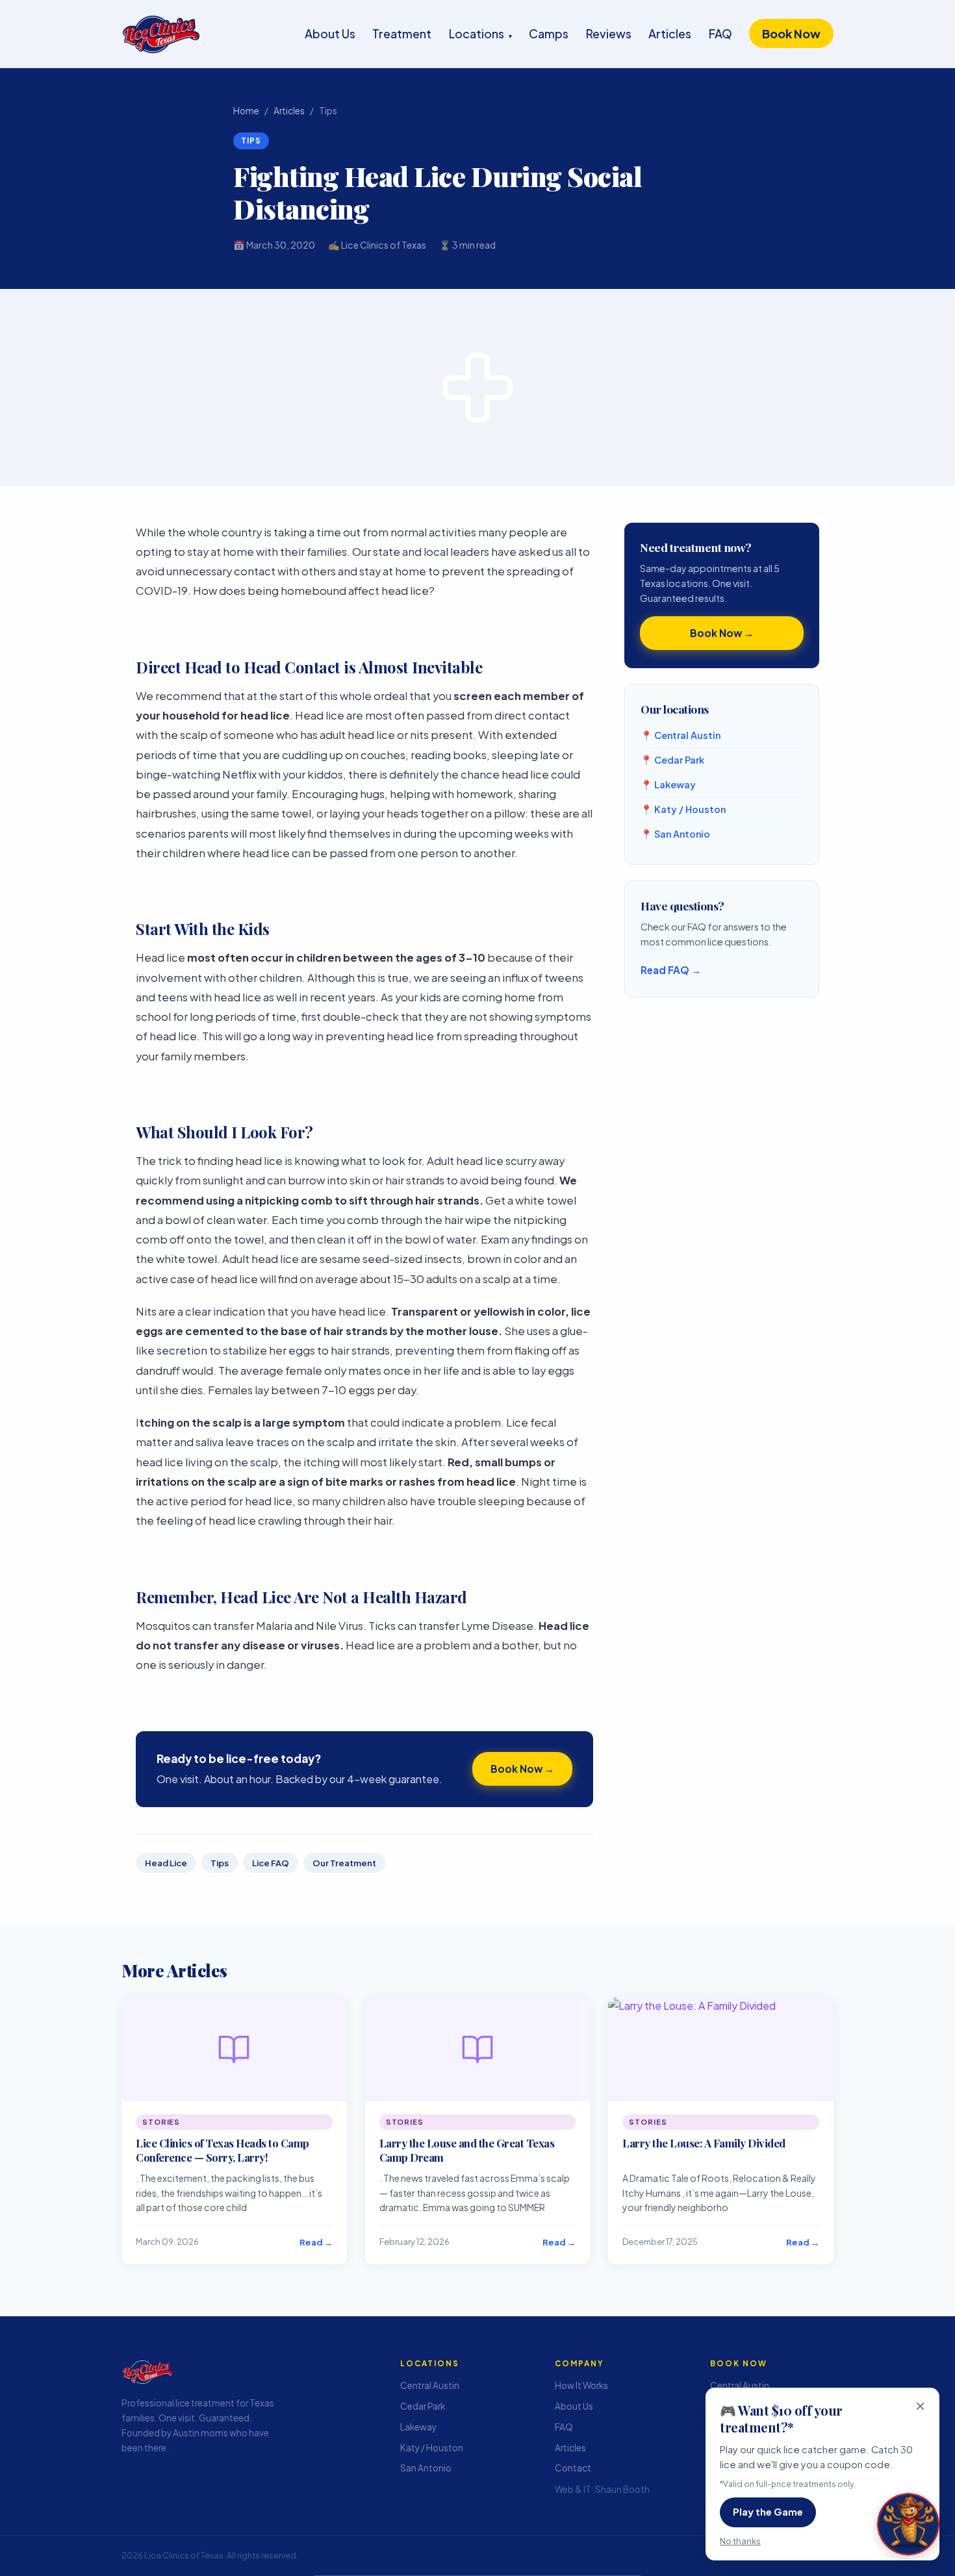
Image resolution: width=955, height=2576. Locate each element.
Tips (220, 1863)
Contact (573, 2468)
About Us (330, 33)
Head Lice (166, 1863)
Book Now (791, 33)
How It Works (581, 2385)
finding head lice (240, 1161)
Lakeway (418, 2427)
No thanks (740, 2541)
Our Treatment (344, 1863)
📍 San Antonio (675, 834)
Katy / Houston (432, 2448)
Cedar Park (423, 2406)
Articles (670, 33)
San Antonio (426, 2468)
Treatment (402, 33)
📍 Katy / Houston (683, 809)
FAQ (720, 33)
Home (246, 111)
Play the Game (768, 2512)
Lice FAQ (271, 1863)
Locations (480, 33)
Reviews (609, 33)
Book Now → (522, 1769)
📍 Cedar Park (672, 760)
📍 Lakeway (668, 784)
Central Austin (430, 2385)
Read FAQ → (671, 970)
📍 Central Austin (681, 735)
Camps (549, 33)
